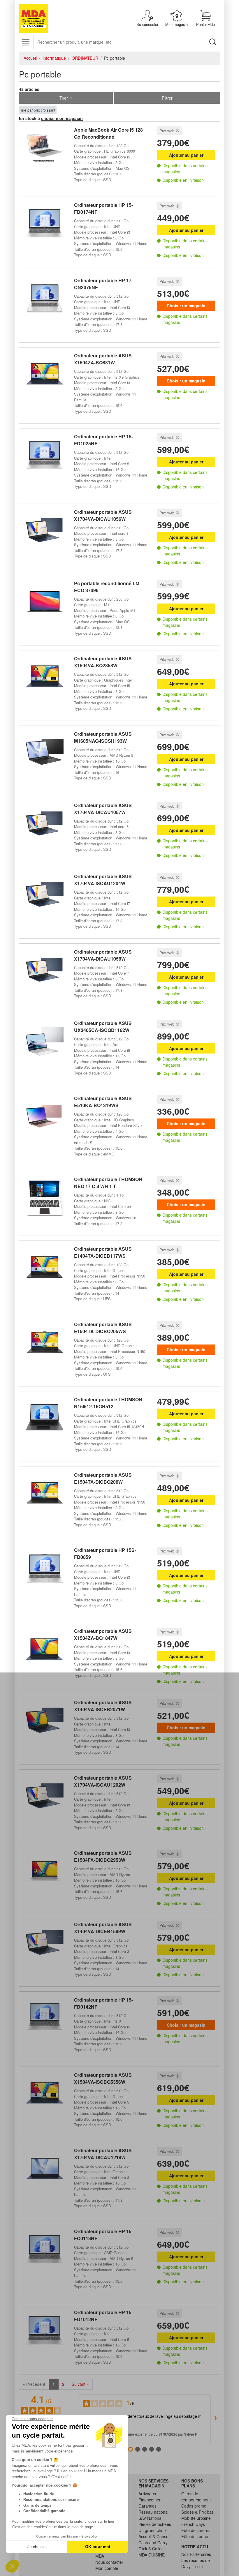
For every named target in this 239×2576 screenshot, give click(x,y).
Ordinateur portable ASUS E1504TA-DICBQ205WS (103, 1328)
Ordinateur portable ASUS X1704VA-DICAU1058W (103, 955)
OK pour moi (98, 2547)
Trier (64, 98)
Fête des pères (195, 2536)
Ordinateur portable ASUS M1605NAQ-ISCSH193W (103, 737)
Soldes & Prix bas (197, 2512)
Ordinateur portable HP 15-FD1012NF (103, 2316)
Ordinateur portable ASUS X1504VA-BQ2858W (103, 662)
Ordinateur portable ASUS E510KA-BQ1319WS (103, 1102)
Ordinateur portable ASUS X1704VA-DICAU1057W (103, 809)
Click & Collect (152, 2549)
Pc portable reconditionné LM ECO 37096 (107, 587)
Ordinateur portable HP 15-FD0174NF (103, 208)
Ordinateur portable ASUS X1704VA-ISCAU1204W (103, 880)
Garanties (147, 2506)
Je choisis (36, 2547)
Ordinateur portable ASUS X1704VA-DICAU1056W (103, 515)
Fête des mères (196, 2530)
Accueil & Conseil (154, 2536)
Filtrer (167, 98)
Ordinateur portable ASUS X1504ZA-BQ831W (103, 359)
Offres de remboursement (196, 2497)
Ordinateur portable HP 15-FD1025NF (103, 440)
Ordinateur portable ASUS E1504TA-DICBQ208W (103, 1478)
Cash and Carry (153, 2543)
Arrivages (147, 2494)
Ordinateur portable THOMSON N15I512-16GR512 (108, 1403)
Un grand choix (152, 2530)
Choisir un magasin (186, 306)
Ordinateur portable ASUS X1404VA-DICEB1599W (103, 1928)
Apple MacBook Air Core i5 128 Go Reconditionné (108, 133)
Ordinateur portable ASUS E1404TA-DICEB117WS (103, 1252)
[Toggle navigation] (26, 42)
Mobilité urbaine (196, 2518)
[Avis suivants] (215, 2418)
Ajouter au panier (186, 155)
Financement (151, 2500)
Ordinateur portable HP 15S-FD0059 (105, 1553)
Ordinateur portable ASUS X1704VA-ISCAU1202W (103, 1781)
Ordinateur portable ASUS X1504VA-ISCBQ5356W (103, 2078)
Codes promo (194, 2506)
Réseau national (153, 2512)
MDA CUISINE (152, 2555)
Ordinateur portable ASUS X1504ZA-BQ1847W (103, 1634)
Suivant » (80, 2384)
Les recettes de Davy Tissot (196, 2563)
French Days (193, 2524)
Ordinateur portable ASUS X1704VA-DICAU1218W (103, 2154)
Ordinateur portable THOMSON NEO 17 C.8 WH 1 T (108, 1183)
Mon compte (107, 2568)
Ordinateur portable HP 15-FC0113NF (103, 2235)
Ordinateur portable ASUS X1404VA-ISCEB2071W (103, 1706)
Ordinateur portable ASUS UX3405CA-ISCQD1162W (103, 1027)
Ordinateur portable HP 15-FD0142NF (103, 2003)
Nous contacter (109, 2562)
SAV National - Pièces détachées (155, 2521)
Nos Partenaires (196, 2554)
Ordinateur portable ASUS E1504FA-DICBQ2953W (103, 1856)
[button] (12, 2566)
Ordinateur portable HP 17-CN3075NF (103, 284)
